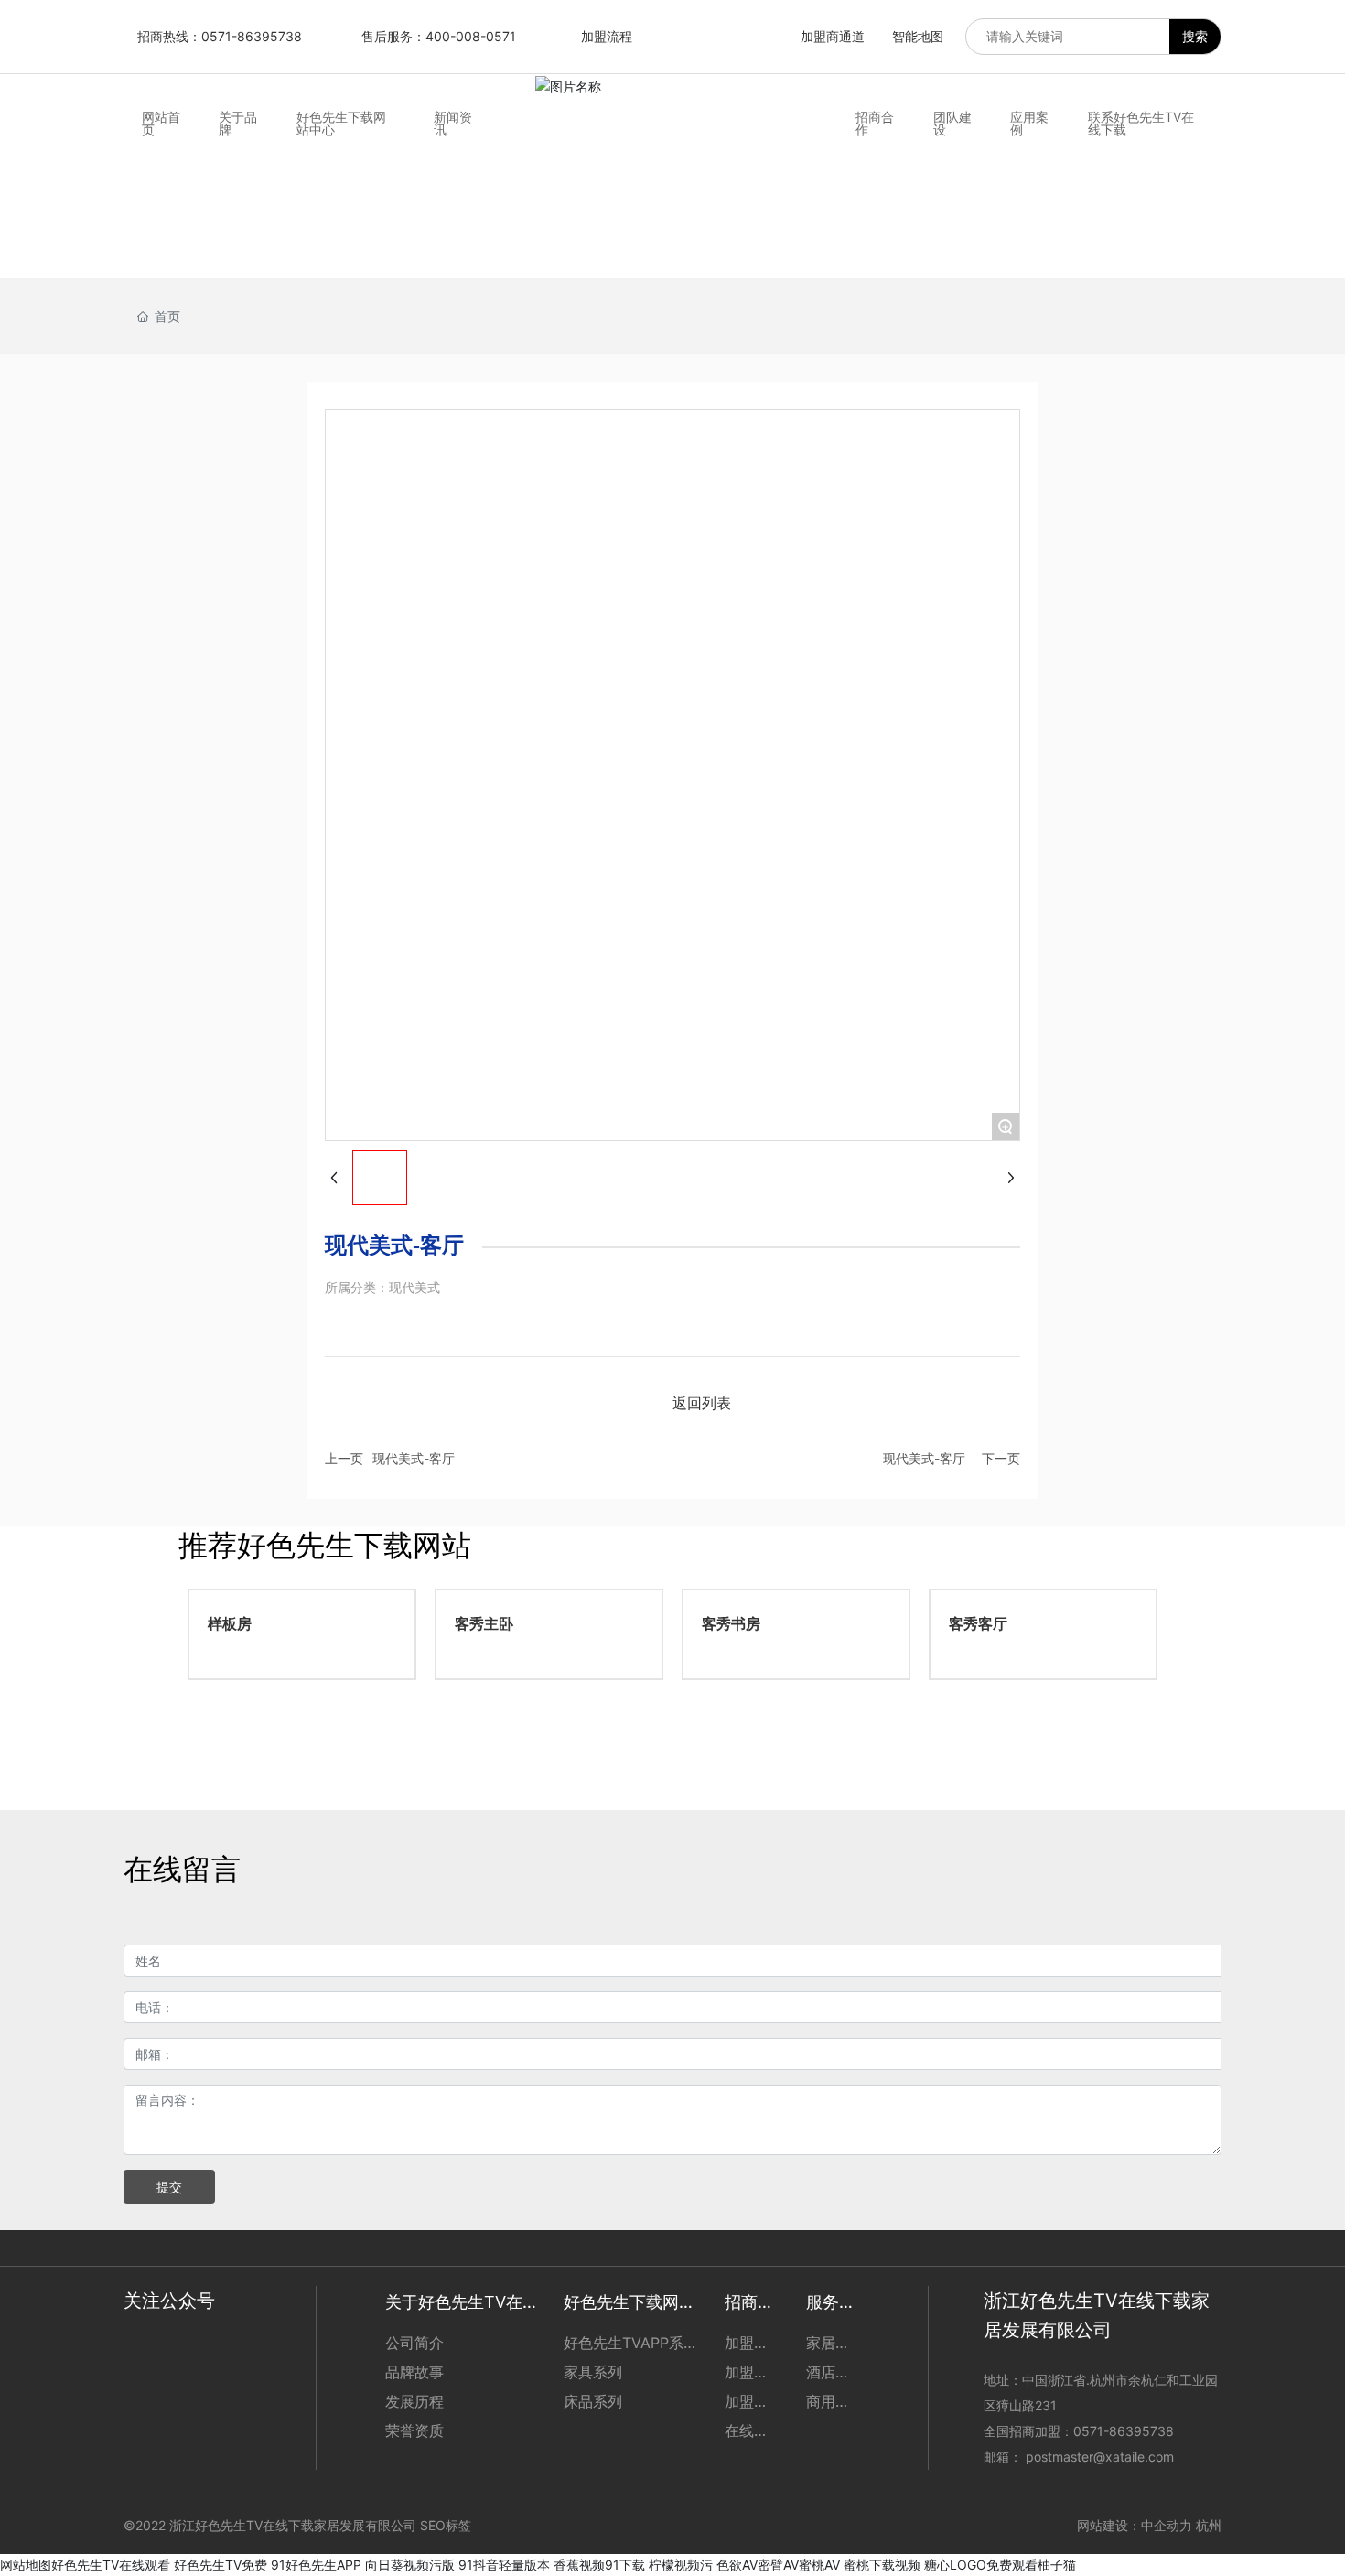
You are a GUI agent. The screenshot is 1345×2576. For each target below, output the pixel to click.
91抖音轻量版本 (504, 2565)
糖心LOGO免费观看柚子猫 (1000, 2565)
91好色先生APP (316, 2565)
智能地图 (918, 36)
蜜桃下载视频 (882, 2565)
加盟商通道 (833, 36)
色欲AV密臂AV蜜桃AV (778, 2565)
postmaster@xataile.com (1100, 2457)
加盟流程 (607, 36)
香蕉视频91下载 (599, 2565)
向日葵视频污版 (410, 2565)
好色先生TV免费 (221, 2565)
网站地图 (26, 2565)
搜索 (1195, 36)
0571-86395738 (1125, 2431)
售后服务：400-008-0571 (439, 36)
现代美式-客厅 (414, 1458)
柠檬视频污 (681, 2565)
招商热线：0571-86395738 (220, 36)
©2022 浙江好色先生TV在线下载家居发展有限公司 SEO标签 (297, 2525)
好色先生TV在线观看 (111, 2565)
